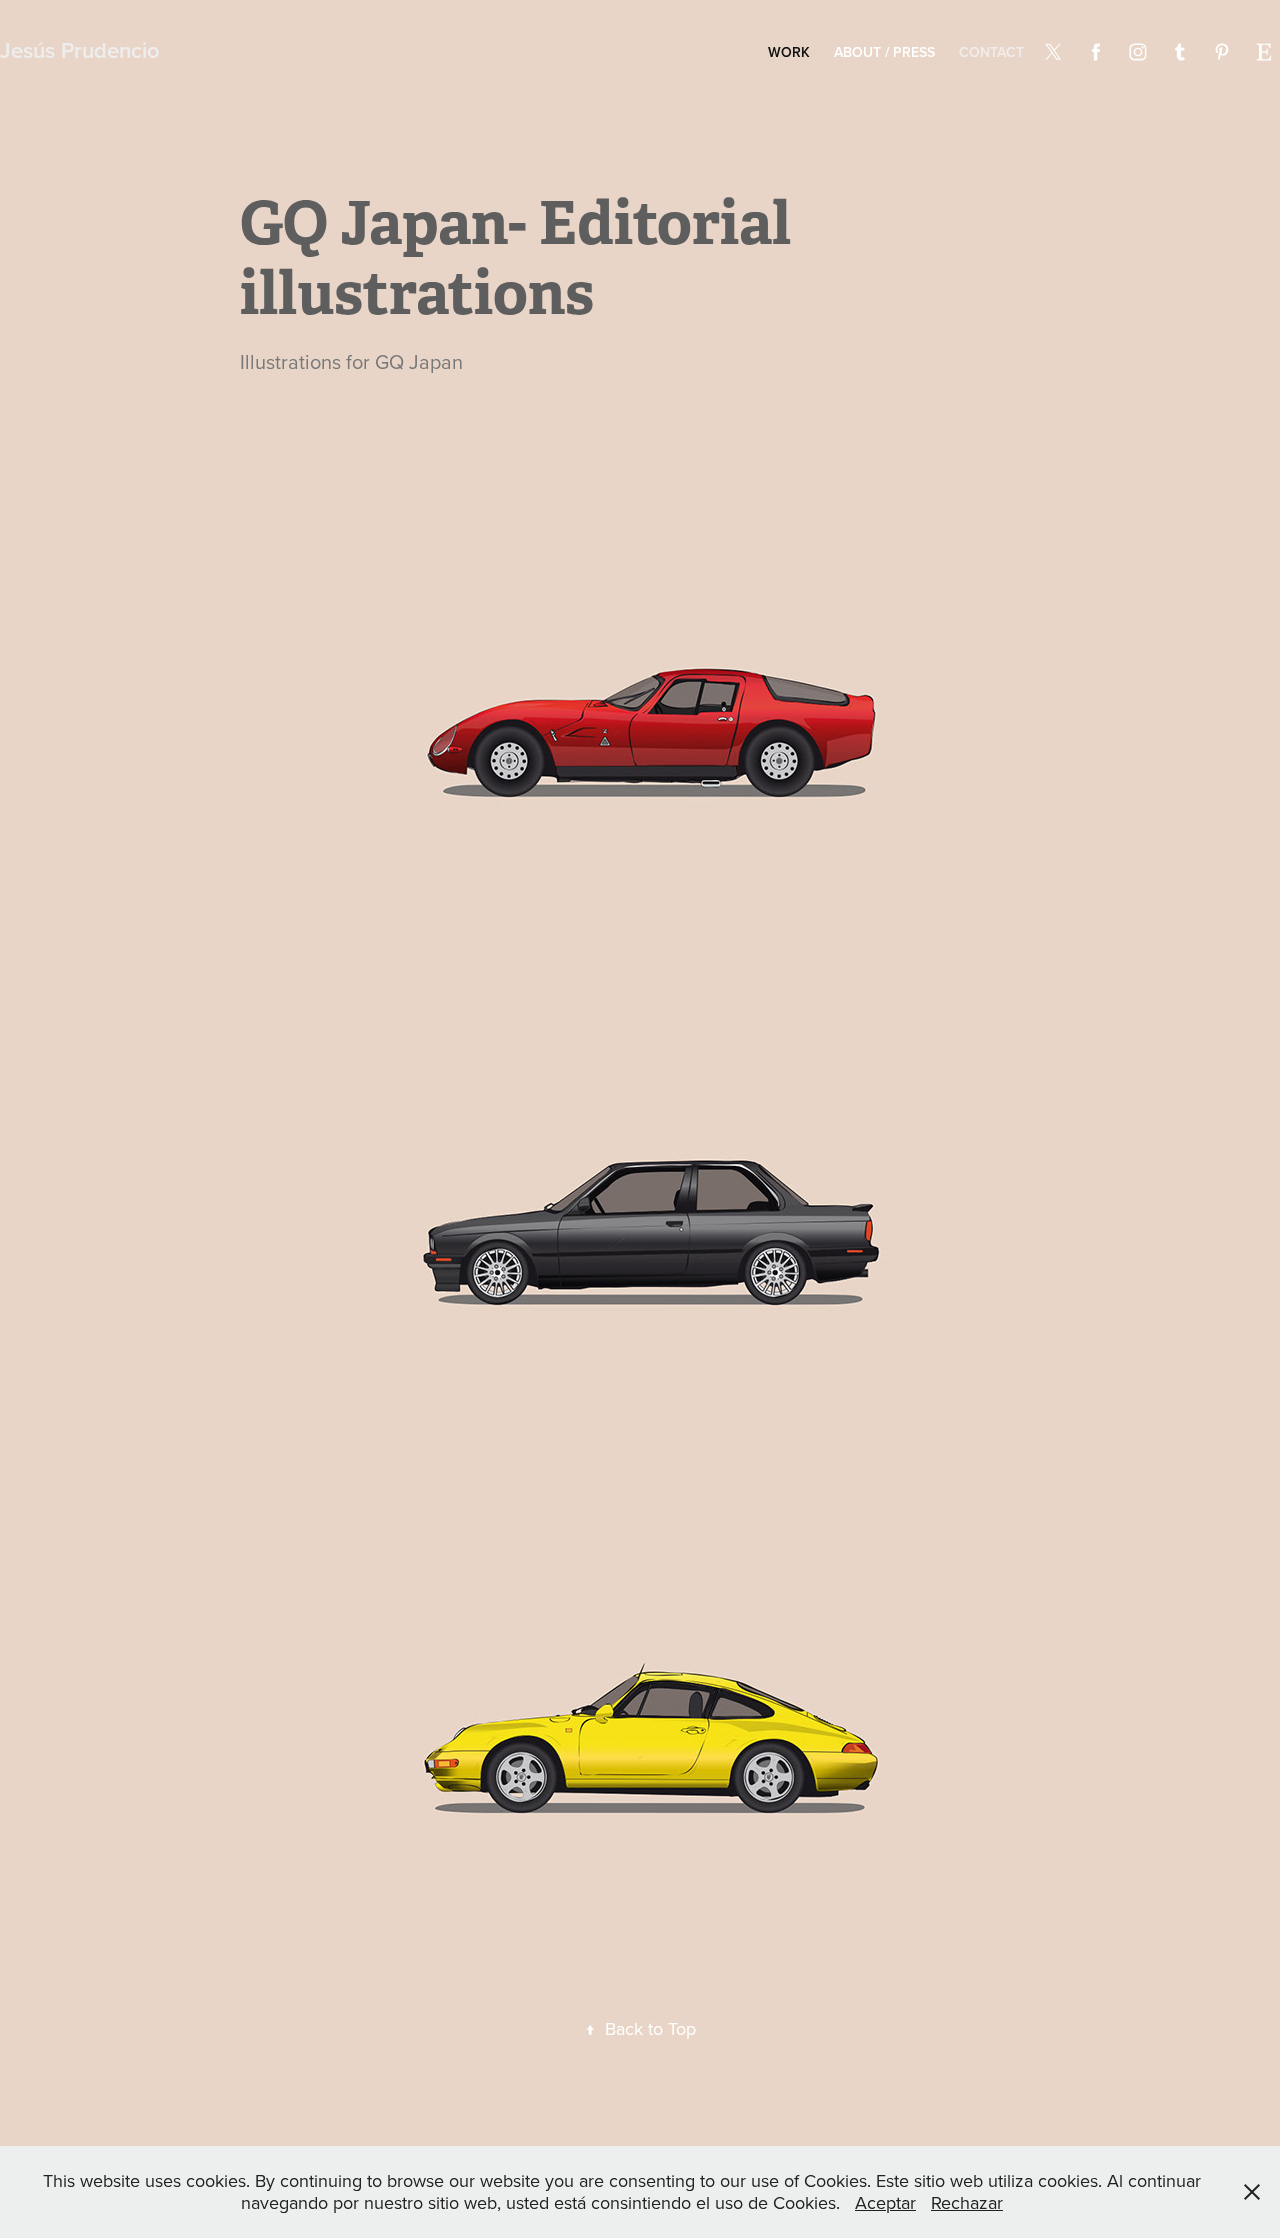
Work (789, 52)
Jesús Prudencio (80, 50)
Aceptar (885, 2202)
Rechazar (967, 2202)
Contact (991, 52)
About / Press (884, 52)
